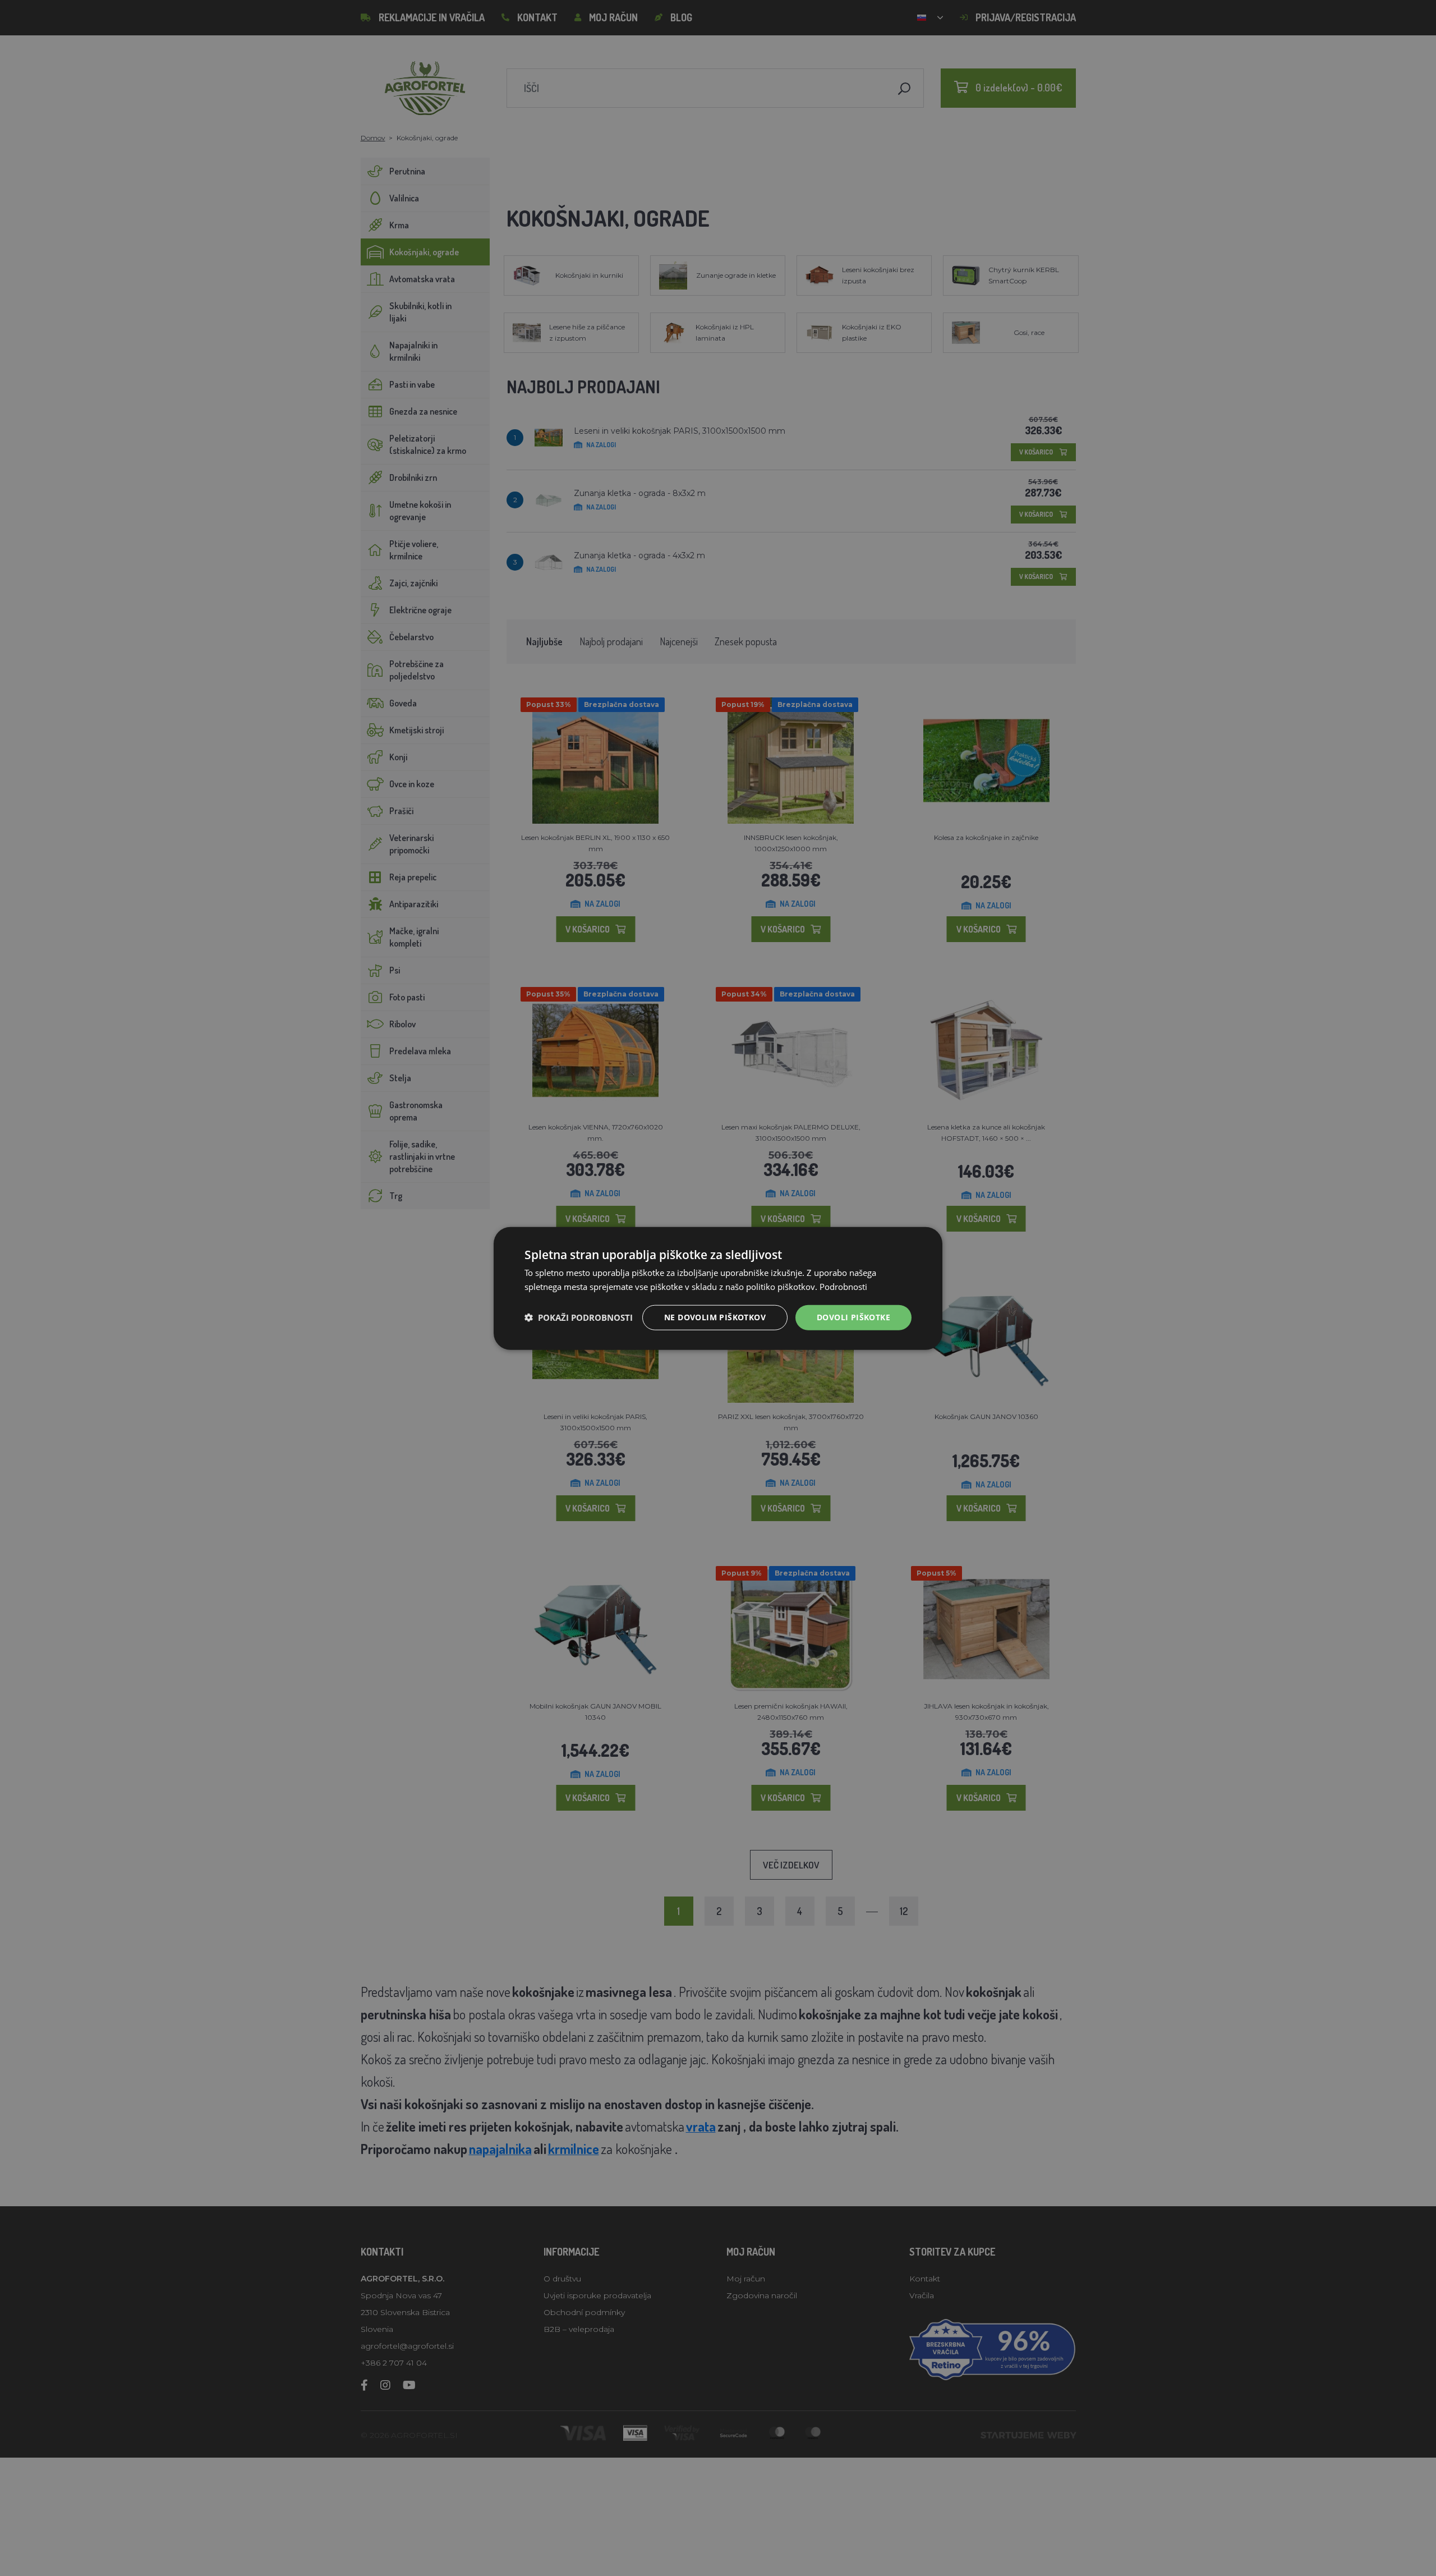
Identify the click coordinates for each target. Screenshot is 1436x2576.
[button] (579, 1317)
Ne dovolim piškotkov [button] (715, 1317)
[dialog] (718, 1288)
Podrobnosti (843, 1286)
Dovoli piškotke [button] (853, 1317)
